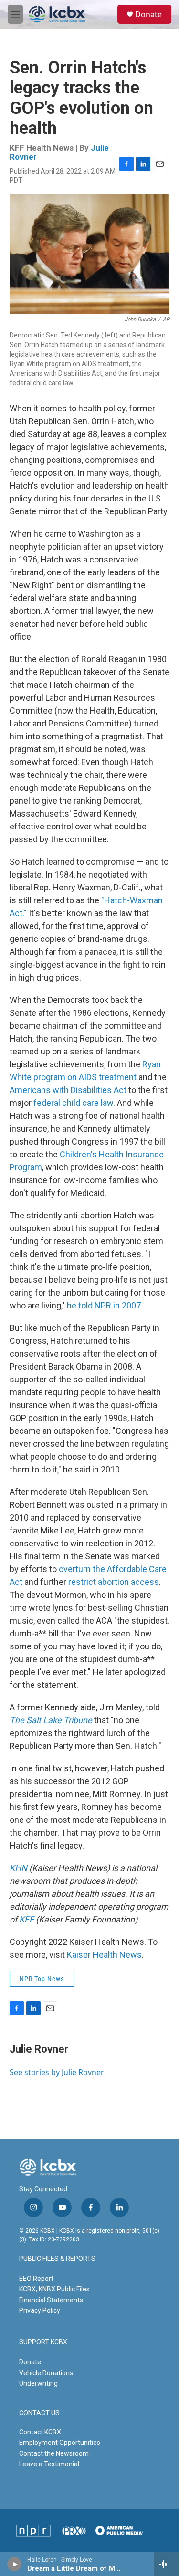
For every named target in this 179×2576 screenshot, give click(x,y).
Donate (148, 14)
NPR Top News (42, 1979)
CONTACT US (39, 2413)
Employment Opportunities (60, 2443)
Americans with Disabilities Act (68, 1090)
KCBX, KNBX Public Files (54, 2289)
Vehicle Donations (46, 2373)
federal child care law (73, 1103)
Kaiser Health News (104, 1955)
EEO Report (36, 2279)
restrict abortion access (114, 1582)
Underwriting (38, 2383)
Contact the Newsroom (54, 2453)
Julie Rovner (39, 2049)
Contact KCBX (40, 2432)
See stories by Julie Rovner (57, 2072)
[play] (15, 2564)
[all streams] (166, 2564)
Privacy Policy (40, 2310)
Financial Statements (51, 2300)
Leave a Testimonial (49, 2464)
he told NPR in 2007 (104, 1305)
